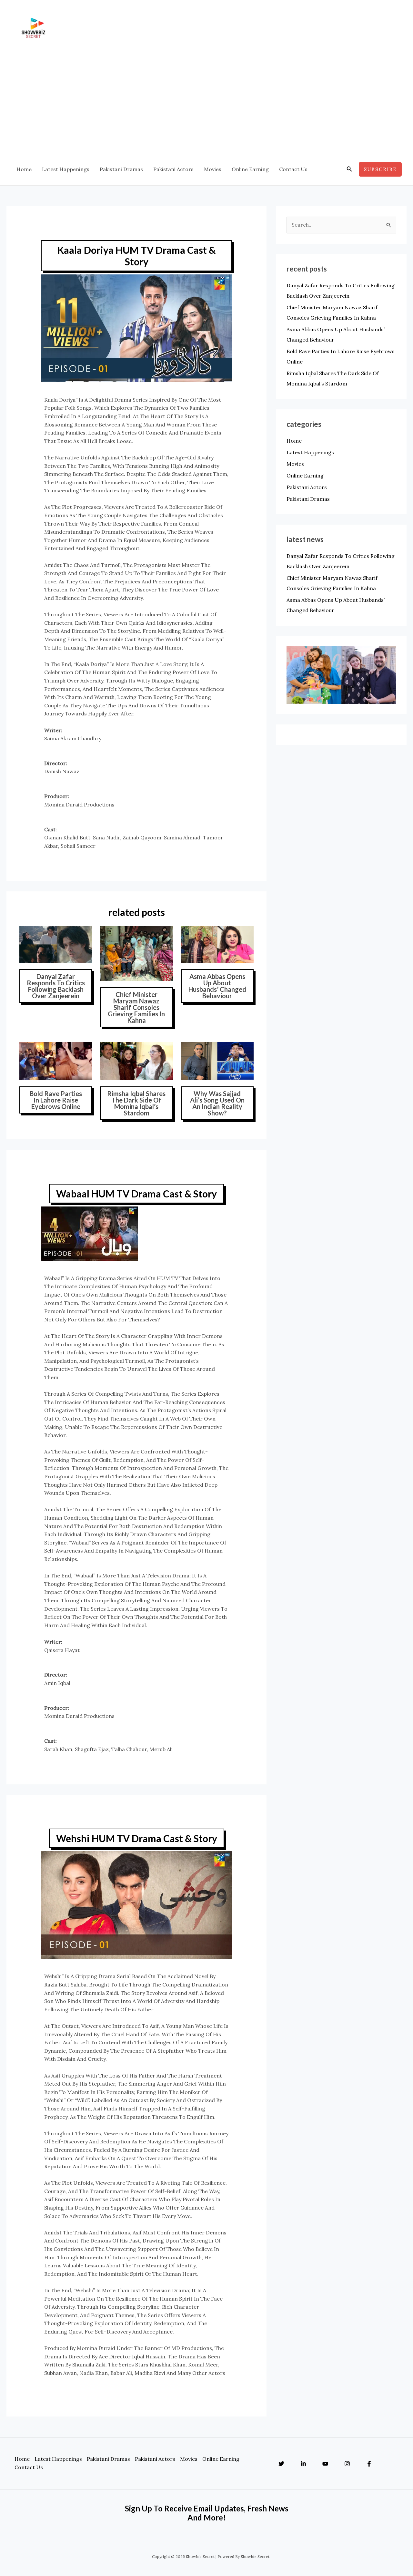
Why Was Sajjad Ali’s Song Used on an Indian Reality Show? (217, 1103)
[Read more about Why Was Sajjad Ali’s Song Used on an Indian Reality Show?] (217, 1060)
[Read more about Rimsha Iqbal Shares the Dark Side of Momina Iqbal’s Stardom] (136, 1060)
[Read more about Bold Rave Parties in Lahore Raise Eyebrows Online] (56, 1060)
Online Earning (305, 476)
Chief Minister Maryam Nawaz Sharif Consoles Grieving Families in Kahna (136, 1007)
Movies (295, 464)
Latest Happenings (310, 452)
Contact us (29, 2467)
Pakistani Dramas (308, 499)
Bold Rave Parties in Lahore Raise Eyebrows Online (56, 1100)
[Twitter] (281, 2464)
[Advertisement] (206, 104)
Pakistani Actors (307, 487)
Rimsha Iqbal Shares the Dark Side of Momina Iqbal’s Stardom (136, 1103)
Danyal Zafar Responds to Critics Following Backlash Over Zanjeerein (56, 986)
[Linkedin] (303, 2464)
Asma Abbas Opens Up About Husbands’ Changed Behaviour (217, 986)
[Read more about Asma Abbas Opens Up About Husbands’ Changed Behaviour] (217, 944)
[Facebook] (369, 2464)
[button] (349, 169)
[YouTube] (325, 2464)
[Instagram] (347, 2464)
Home (294, 441)
